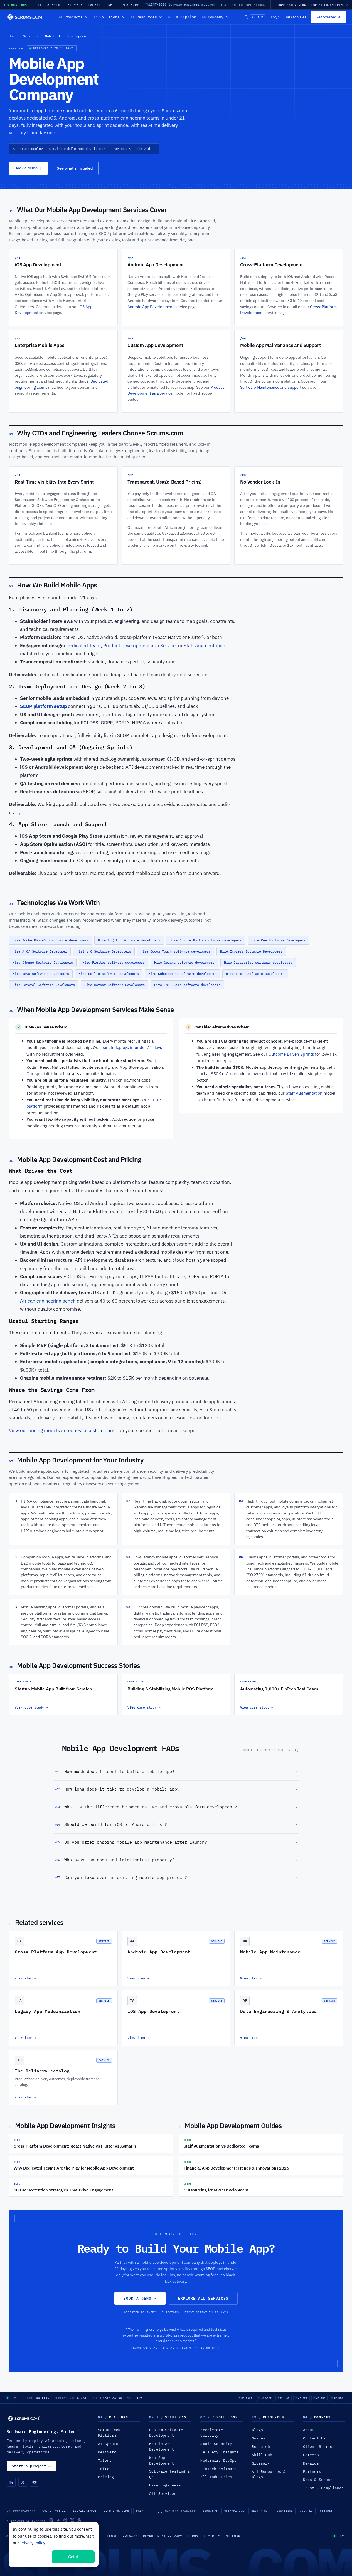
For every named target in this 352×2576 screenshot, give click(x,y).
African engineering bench (48, 1301)
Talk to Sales (296, 17)
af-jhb (321, 2398)
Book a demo (28, 168)
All (39, 5)
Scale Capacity (216, 2444)
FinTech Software (218, 2469)
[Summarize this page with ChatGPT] (51, 2520)
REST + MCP (260, 2511)
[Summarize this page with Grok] (72, 2520)
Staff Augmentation (205, 646)
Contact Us (314, 2438)
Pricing (106, 2477)
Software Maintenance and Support (271, 387)
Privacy (130, 2536)
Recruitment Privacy (163, 2536)
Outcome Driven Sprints (291, 1054)
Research (261, 2447)
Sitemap (326, 2511)
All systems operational (245, 5)
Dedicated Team (84, 646)
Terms (193, 2536)
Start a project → (31, 2466)
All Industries (216, 2477)
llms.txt (210, 2511)
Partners (312, 2472)
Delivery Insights (220, 2452)
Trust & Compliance (323, 2488)
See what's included (75, 168)
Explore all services (203, 2298)
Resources (144, 17)
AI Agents (108, 2444)
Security (212, 2536)
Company (213, 17)
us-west (266, 2398)
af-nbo (339, 2398)
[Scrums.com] (25, 17)
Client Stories (319, 2447)
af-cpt (303, 2398)
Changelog (285, 2511)
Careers (311, 2455)
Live (14, 2398)
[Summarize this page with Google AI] (58, 2520)
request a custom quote (92, 1430)
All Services (163, 2494)
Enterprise (182, 17)
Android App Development (151, 307)
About (309, 2430)
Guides (259, 2438)
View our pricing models (34, 1430)
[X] (23, 2482)
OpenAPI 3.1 (234, 2511)
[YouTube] (35, 2482)
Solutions (107, 17)
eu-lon (285, 2398)
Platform (131, 5)
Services (31, 36)
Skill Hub (262, 2455)
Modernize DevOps (218, 2460)
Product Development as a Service (139, 646)
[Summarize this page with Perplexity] (65, 2520)
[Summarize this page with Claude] (79, 2520)
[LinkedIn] (11, 2482)
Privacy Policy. (33, 2543)
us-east (247, 2398)
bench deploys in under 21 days (132, 1047)
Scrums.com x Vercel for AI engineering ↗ (311, 5)
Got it (73, 2557)
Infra (111, 5)
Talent (94, 5)
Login (275, 17)
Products (71, 17)
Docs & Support (319, 2480)
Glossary (261, 2463)
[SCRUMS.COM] (24, 2418)
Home (13, 36)
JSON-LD (306, 2511)
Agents (54, 5)
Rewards (311, 2463)
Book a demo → (140, 2298)
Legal (112, 2536)
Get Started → (328, 17)
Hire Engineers (165, 2485)
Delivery (74, 5)
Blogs (258, 2430)
